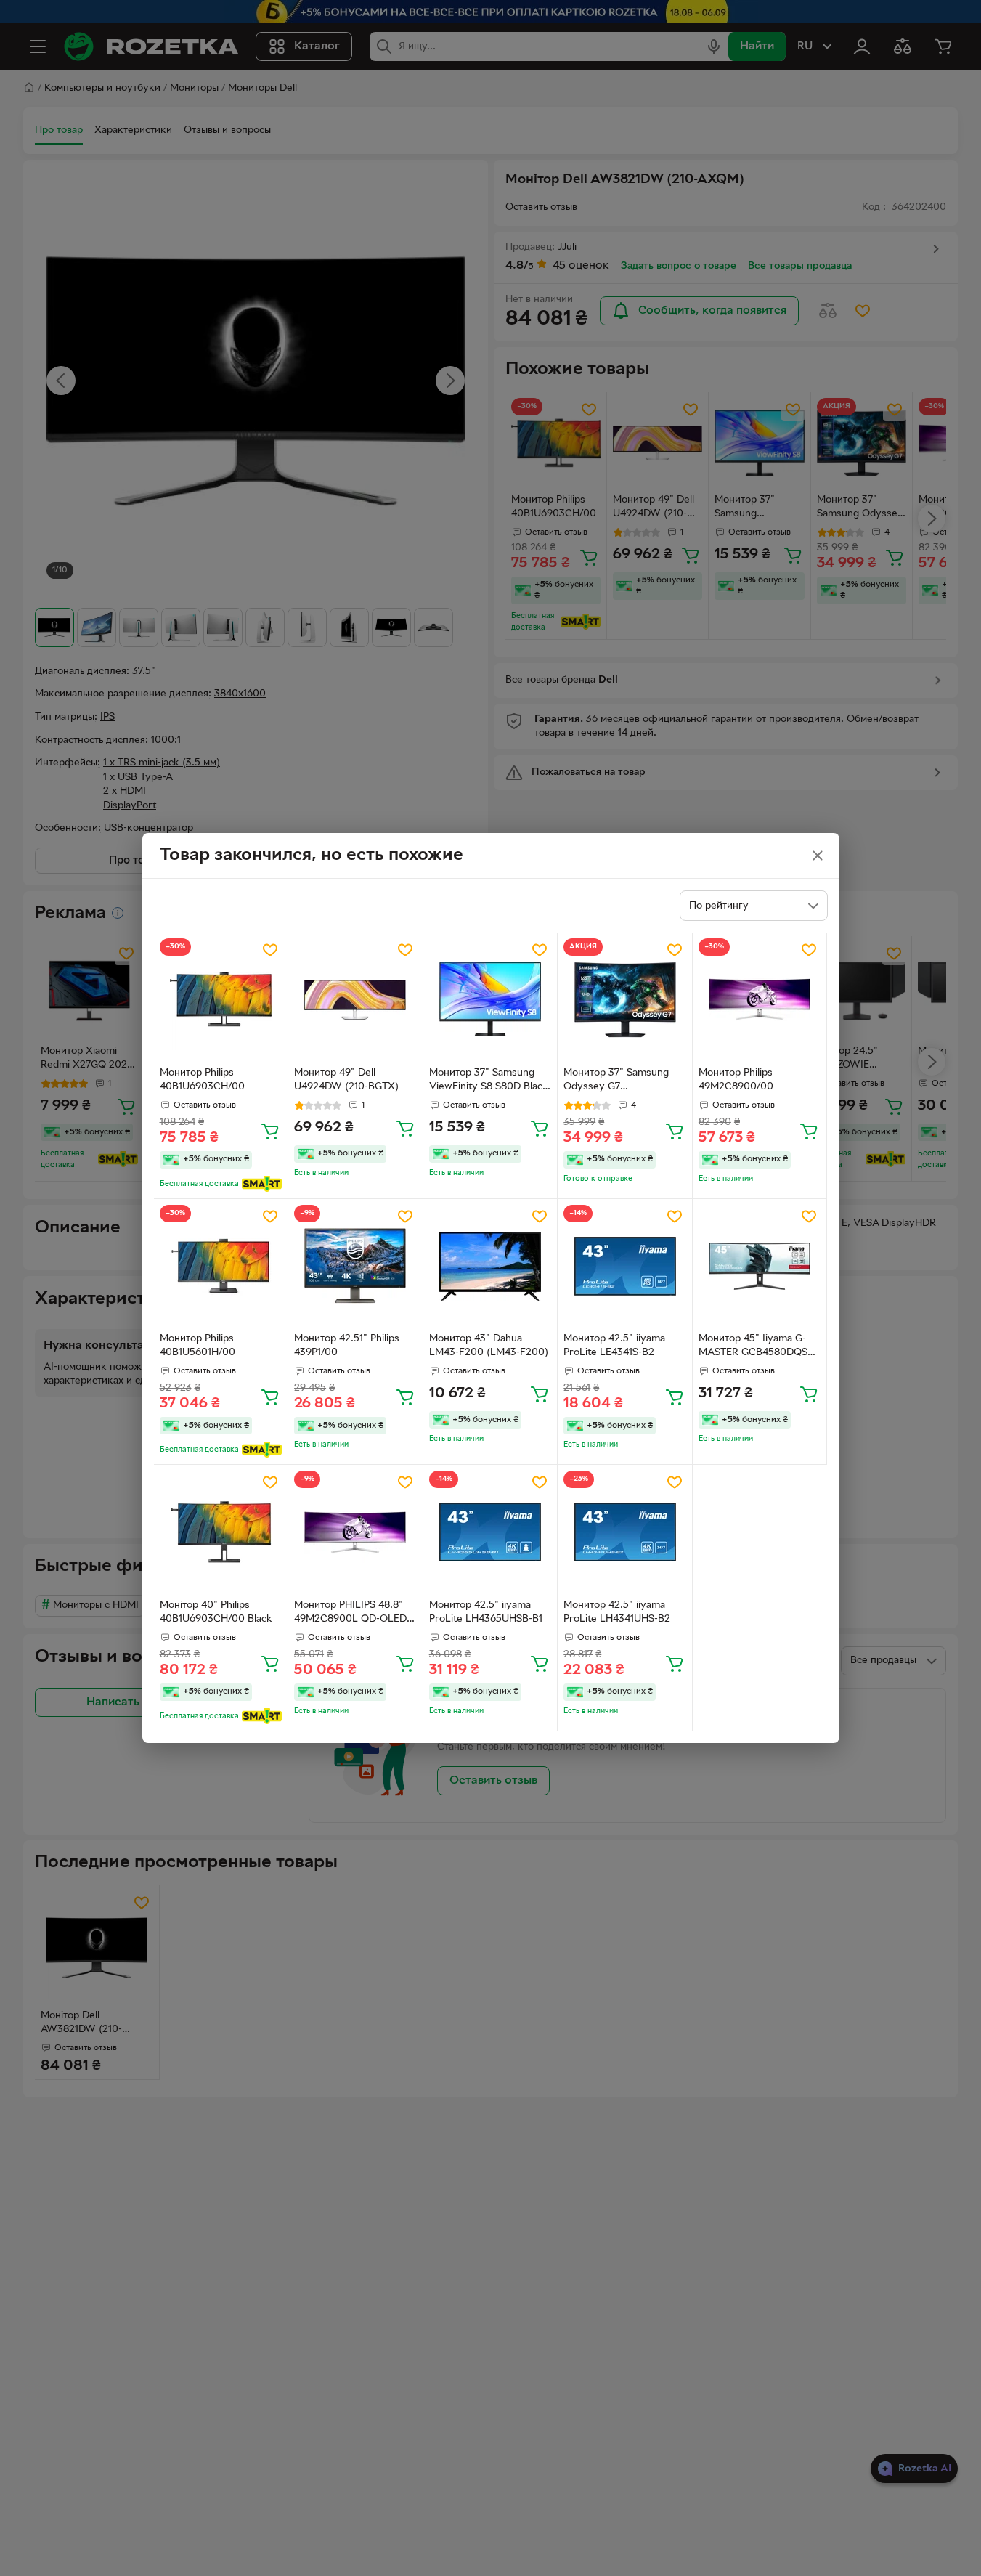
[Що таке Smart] (262, 1184)
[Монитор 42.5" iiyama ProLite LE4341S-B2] (625, 1266)
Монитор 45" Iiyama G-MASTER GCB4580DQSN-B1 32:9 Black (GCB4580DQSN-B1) (759, 1347)
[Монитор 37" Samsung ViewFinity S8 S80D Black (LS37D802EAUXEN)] (490, 1000)
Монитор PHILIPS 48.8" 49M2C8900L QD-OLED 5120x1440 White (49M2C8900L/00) (350, 1614)
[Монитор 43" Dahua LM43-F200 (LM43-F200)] (490, 1266)
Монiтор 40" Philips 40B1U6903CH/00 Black (216, 1612)
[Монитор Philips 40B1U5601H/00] (221, 1266)
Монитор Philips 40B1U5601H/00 (198, 1346)
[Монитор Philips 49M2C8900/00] (760, 1000)
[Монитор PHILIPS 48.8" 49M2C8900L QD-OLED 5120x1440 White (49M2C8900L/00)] (355, 1532)
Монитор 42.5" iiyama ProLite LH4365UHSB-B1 (486, 1612)
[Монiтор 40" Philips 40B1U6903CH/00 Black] (221, 1532)
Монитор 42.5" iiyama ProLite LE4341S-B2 (614, 1346)
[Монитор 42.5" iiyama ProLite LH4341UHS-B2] (625, 1532)
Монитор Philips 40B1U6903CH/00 (202, 1080)
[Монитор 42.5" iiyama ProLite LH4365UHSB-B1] (490, 1532)
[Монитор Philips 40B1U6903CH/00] (221, 1000)
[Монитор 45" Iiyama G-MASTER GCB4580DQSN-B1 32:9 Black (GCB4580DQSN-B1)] (760, 1266)
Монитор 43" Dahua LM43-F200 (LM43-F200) (489, 1346)
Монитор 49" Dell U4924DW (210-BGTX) (346, 1080)
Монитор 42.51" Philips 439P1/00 (347, 1346)
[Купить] (270, 1131)
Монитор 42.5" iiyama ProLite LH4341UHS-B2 (617, 1612)
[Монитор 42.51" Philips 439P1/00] (355, 1266)
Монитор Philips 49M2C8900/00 (736, 1080)
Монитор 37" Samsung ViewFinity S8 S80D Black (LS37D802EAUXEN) (489, 1081)
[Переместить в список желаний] (270, 950)
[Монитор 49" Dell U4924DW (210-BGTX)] (355, 1000)
